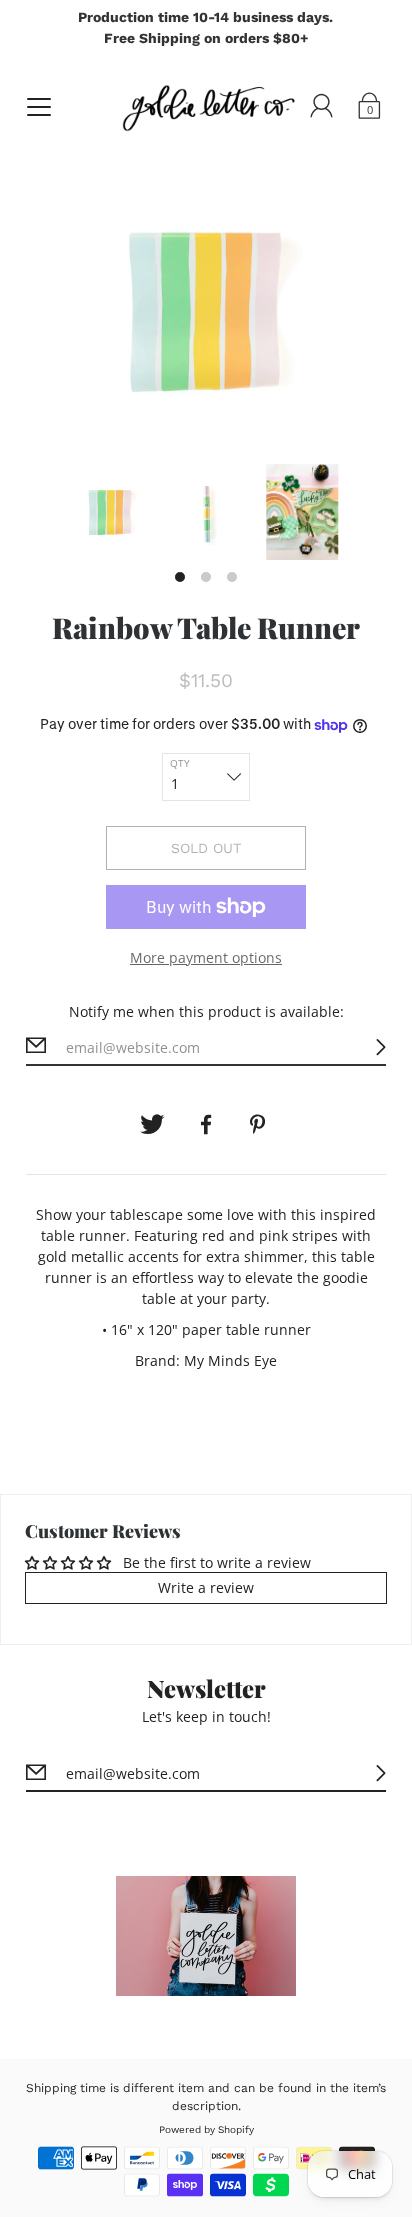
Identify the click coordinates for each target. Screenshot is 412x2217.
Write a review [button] (206, 1587)
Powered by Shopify (206, 2129)
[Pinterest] (260, 1125)
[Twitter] (152, 1125)
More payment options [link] (206, 957)
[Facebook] (206, 1125)
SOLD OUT (206, 848)
